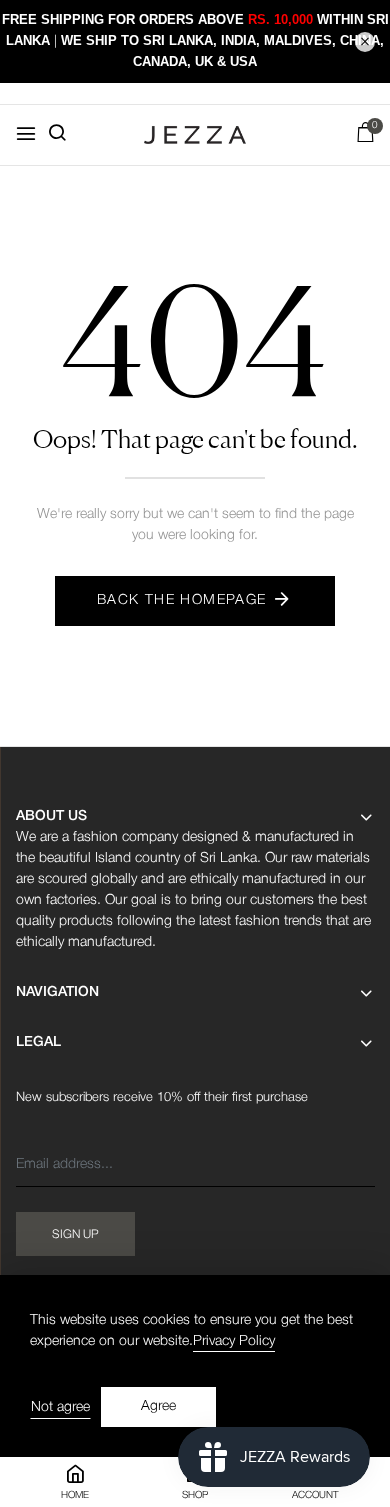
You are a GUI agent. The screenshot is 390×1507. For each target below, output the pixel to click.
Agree (158, 1406)
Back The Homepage (182, 600)
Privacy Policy (234, 1341)
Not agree (60, 1407)
